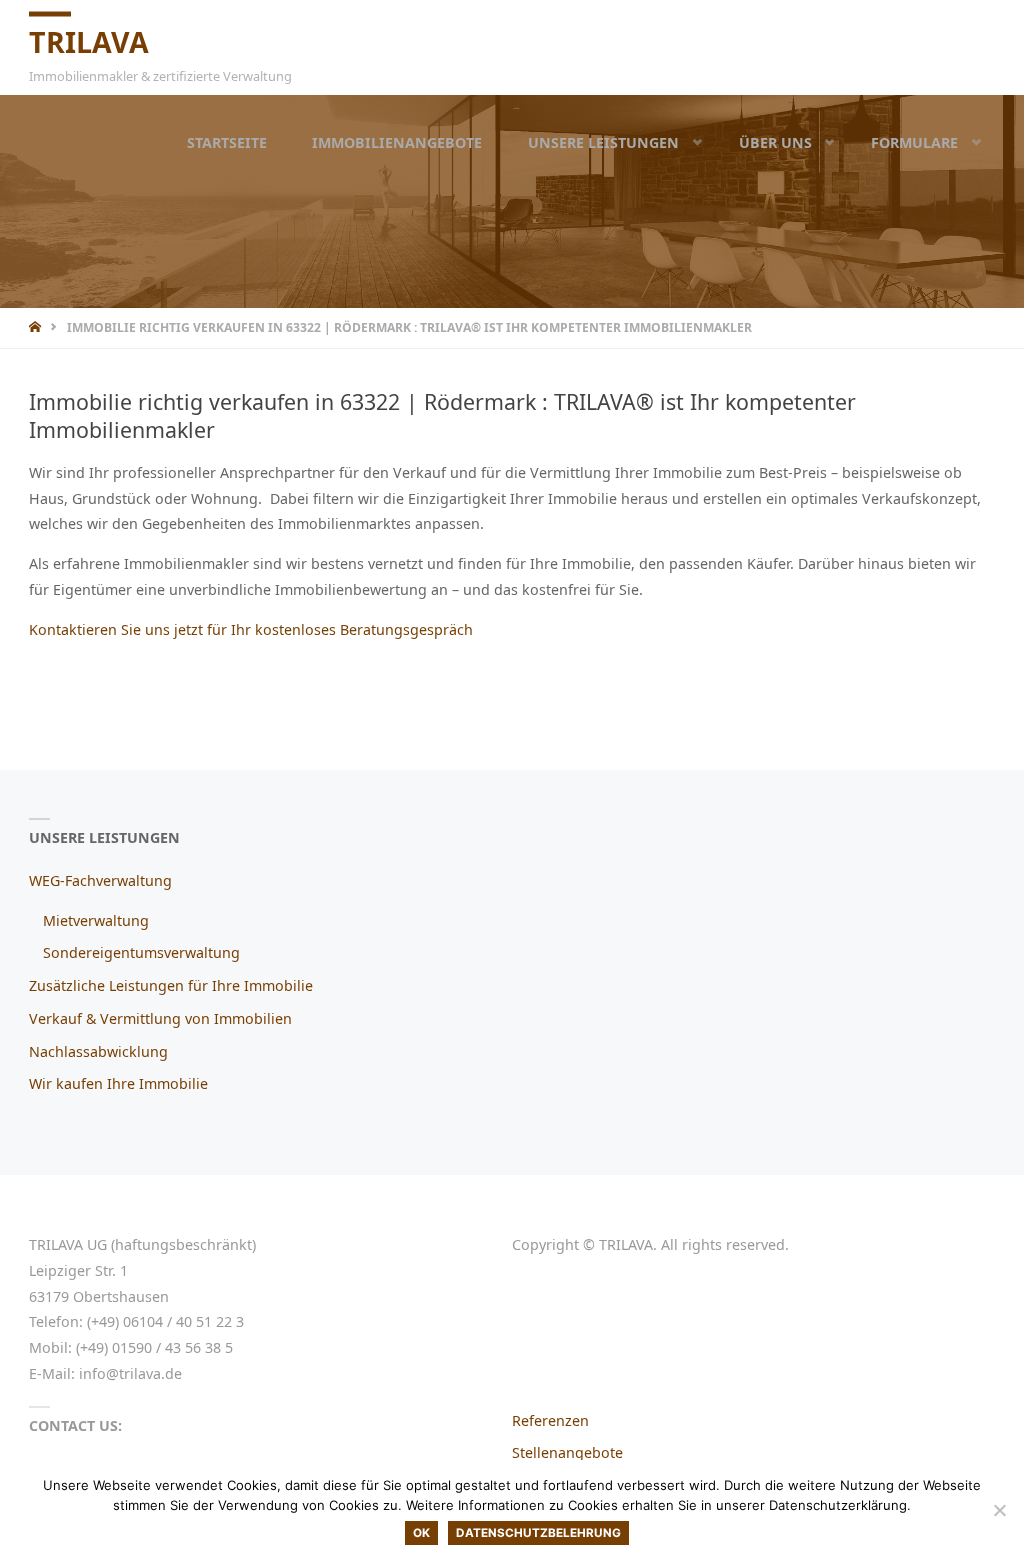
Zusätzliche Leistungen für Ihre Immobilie (171, 985)
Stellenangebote (567, 1452)
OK (421, 1533)
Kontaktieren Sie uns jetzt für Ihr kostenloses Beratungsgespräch (251, 629)
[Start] (37, 327)
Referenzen (550, 1420)
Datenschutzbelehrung (538, 1533)
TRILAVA (89, 41)
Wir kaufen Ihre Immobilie (118, 1083)
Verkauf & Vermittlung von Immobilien (160, 1018)
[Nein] (999, 1510)
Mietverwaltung (96, 920)
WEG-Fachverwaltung (100, 880)
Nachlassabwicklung (98, 1051)
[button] (682, 142)
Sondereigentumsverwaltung (141, 952)
